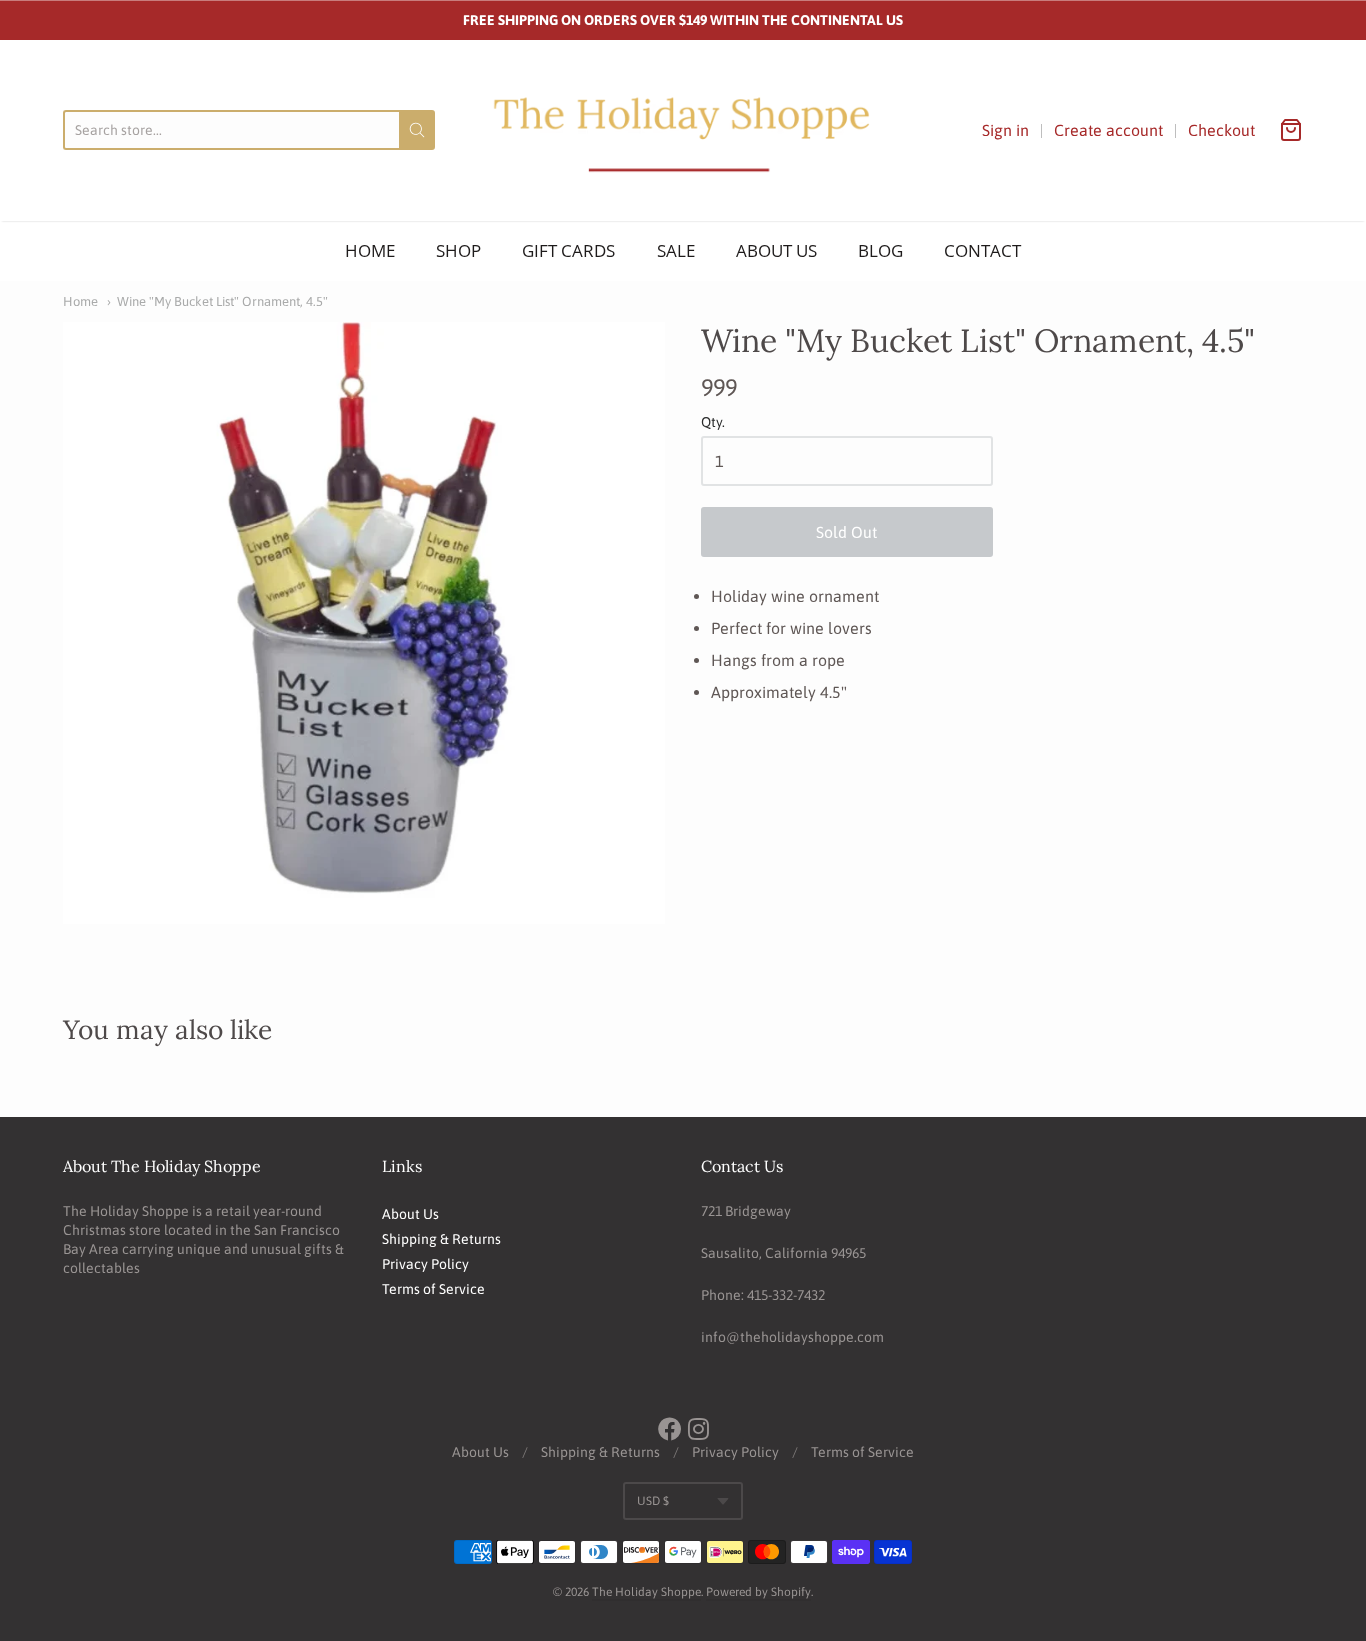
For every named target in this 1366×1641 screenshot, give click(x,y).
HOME (370, 250)
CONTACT (982, 250)
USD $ (653, 1501)
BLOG (880, 250)
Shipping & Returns (441, 1239)
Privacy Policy (425, 1264)
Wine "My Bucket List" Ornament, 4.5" (222, 301)
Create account (1108, 130)
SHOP (458, 250)
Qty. (713, 422)
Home (80, 301)
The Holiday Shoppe (646, 1592)
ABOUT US (776, 250)
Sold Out (846, 532)
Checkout (1221, 130)
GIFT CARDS (568, 250)
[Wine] (364, 623)
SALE (676, 250)
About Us (410, 1214)
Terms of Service (433, 1289)
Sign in (1005, 130)
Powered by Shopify (758, 1592)
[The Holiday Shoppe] (683, 130)
